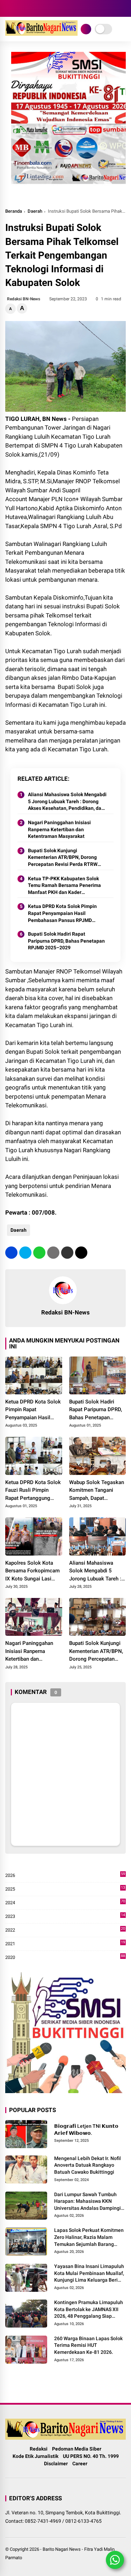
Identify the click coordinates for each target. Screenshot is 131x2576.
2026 (65, 1876)
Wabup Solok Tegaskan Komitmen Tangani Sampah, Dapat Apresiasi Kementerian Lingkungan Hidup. (97, 1491)
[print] (53, 1253)
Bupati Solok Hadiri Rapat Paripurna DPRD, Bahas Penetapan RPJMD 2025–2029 (66, 941)
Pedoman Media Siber (77, 2449)
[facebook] (9, 8)
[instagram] (19, 8)
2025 (65, 1889)
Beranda (14, 211)
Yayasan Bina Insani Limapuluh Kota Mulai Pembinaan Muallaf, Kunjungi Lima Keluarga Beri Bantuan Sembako (89, 2274)
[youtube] (30, 8)
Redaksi (39, 2449)
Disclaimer (56, 2464)
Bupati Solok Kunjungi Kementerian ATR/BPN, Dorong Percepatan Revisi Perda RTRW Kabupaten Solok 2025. (63, 858)
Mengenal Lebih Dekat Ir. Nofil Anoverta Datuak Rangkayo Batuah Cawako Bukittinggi (88, 2165)
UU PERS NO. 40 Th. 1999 (91, 2456)
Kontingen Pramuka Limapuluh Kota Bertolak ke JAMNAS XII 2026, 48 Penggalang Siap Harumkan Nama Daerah (89, 2310)
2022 (65, 1930)
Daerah (35, 211)
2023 (65, 1917)
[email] (67, 1253)
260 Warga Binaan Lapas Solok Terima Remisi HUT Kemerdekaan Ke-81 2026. (88, 2345)
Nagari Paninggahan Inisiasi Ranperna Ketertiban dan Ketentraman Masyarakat (59, 829)
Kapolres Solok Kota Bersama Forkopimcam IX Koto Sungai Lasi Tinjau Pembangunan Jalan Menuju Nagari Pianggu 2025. (32, 1571)
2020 (65, 1958)
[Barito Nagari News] (41, 34)
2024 (65, 1903)
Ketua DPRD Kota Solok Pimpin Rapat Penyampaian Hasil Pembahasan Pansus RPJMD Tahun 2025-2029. (62, 914)
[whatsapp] (39, 1253)
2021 (65, 1944)
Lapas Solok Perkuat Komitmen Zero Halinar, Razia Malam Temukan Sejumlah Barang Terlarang (89, 2237)
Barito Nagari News (62, 2549)
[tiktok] (40, 8)
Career (80, 2464)
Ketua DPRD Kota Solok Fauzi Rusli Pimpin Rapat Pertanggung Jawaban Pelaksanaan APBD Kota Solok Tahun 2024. (33, 1491)
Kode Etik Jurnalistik (35, 2456)
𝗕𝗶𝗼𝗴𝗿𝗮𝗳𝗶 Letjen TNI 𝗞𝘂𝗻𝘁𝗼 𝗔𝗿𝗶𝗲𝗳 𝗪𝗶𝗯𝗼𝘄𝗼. (86, 2130)
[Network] (86, 29)
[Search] (123, 9)
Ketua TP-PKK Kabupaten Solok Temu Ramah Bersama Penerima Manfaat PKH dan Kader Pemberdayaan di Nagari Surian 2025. (64, 886)
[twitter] (25, 1253)
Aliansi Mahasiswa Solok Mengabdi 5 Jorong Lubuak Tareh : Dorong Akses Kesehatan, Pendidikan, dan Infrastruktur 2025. (67, 802)
